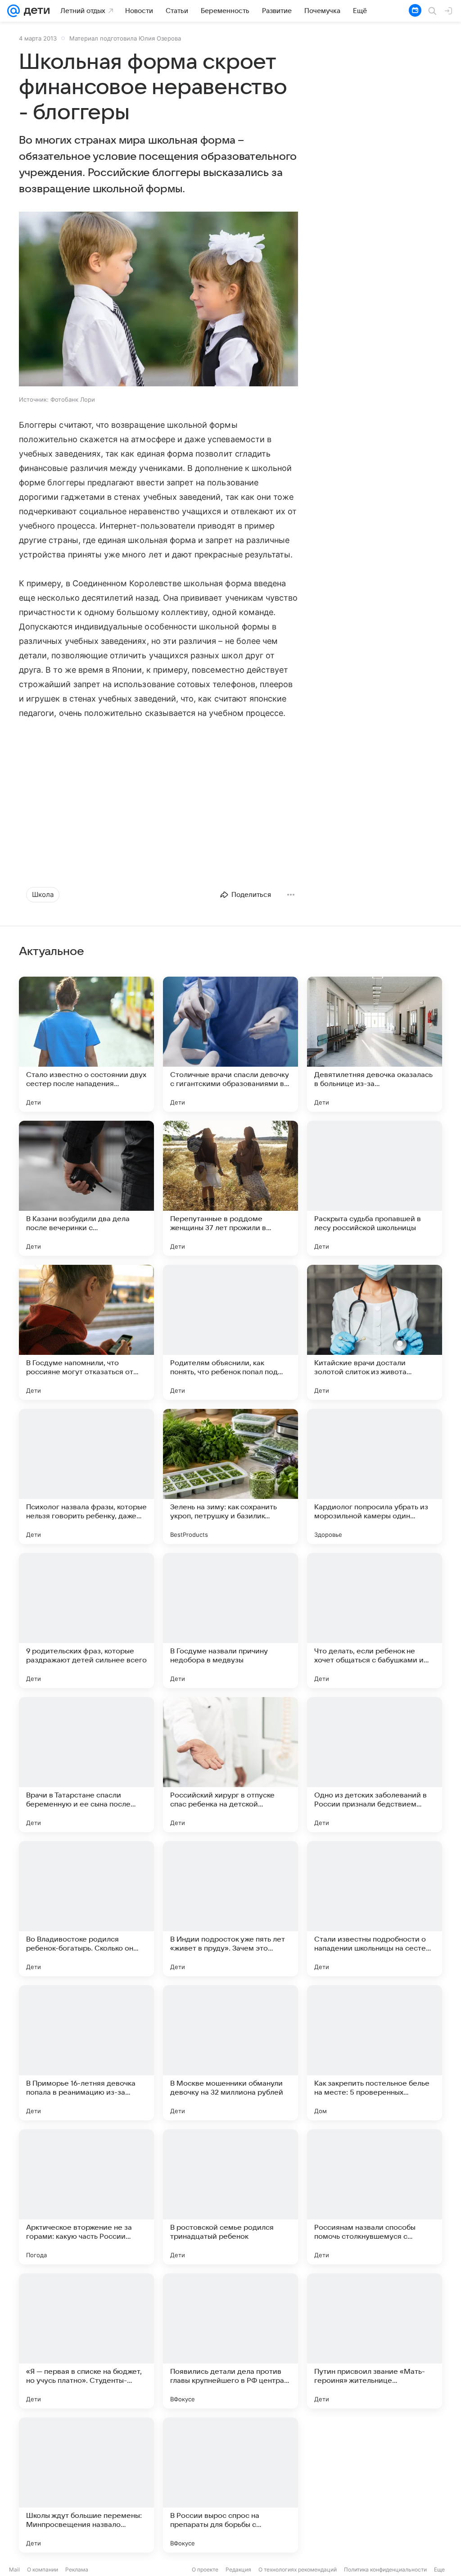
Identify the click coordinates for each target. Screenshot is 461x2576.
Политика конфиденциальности (385, 2569)
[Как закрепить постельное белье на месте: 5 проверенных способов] (375, 2053)
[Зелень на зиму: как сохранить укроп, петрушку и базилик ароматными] (230, 1476)
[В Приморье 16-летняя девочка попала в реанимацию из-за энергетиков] (86, 2053)
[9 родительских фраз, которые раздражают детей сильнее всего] (86, 1621)
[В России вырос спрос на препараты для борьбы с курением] (230, 2485)
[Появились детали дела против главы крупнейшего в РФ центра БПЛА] (230, 2341)
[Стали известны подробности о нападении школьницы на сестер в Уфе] (375, 1909)
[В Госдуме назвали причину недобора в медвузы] (230, 1621)
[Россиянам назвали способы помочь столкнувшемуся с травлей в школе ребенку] (375, 2197)
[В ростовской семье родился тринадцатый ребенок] (230, 2197)
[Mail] (14, 11)
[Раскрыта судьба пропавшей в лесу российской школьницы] (375, 1188)
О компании (43, 2569)
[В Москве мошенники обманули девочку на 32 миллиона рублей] (230, 2053)
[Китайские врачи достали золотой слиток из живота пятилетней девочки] (375, 1332)
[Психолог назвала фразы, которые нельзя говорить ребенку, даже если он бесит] (86, 1476)
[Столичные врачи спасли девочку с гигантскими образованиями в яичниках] (230, 1044)
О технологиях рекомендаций (298, 2569)
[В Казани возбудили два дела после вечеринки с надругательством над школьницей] (86, 1188)
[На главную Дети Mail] (35, 11)
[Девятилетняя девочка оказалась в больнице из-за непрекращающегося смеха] (375, 1044)
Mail (14, 2569)
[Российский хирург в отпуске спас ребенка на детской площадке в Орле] (230, 1765)
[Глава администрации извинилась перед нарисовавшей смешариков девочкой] (375, 2485)
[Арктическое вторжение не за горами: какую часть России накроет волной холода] (86, 2197)
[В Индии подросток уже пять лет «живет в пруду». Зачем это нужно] (230, 1909)
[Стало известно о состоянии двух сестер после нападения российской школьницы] (86, 1044)
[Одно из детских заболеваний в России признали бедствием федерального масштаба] (375, 1765)
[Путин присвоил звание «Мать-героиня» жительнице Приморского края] (375, 2341)
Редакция (238, 2569)
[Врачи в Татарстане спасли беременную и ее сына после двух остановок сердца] (86, 1765)
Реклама (77, 2569)
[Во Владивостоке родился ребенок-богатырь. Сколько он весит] (86, 1909)
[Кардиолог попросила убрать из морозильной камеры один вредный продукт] (375, 1476)
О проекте (205, 2569)
